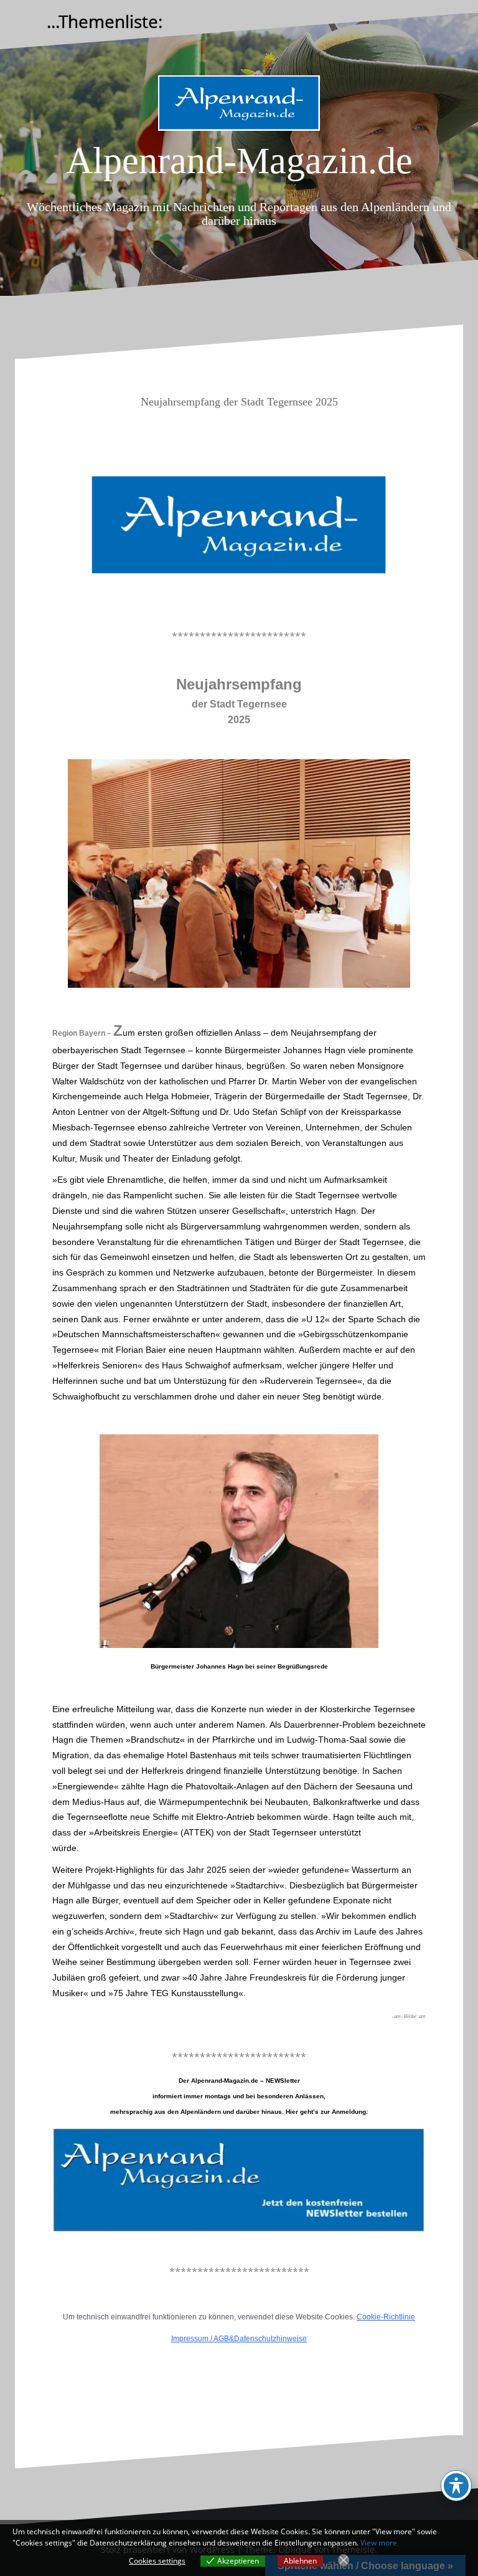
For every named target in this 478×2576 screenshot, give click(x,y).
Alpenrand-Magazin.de (239, 161)
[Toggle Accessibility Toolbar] (456, 2486)
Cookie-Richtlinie (386, 2317)
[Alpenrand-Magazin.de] (239, 107)
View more (379, 2543)
